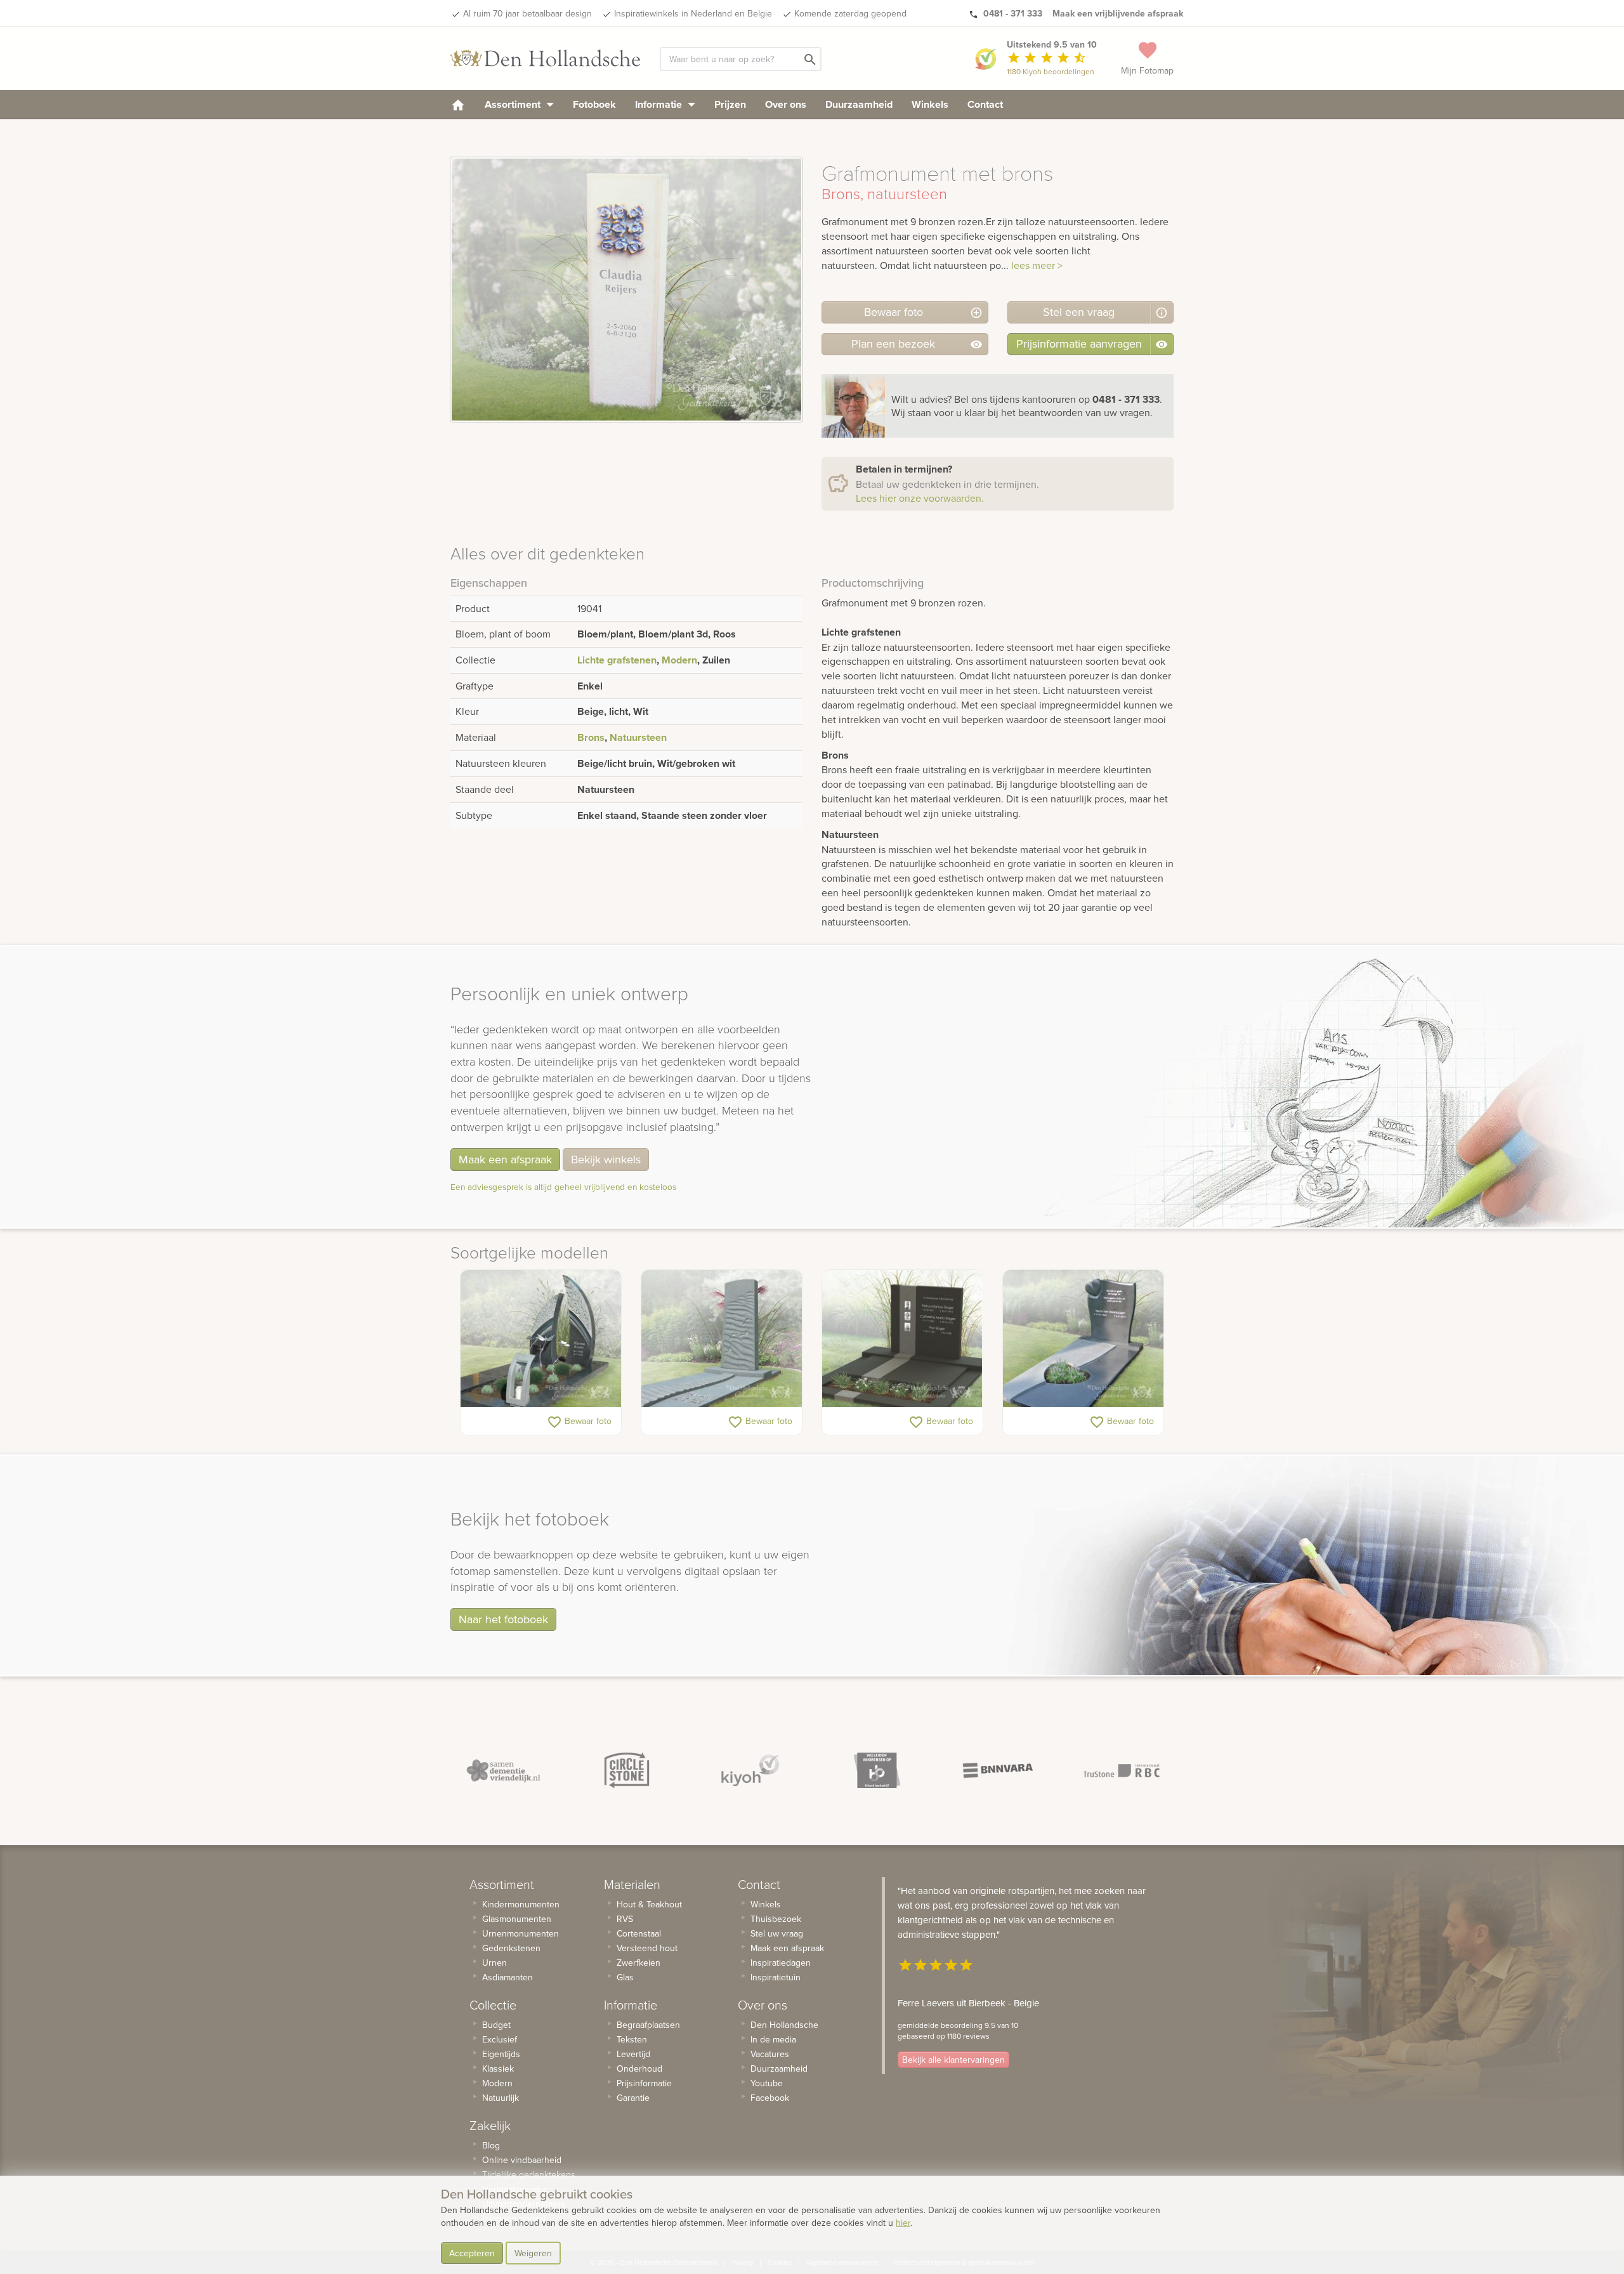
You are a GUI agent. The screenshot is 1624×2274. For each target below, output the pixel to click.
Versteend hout (647, 1948)
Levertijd (633, 2054)
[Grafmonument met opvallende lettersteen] (541, 1338)
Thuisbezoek (776, 1919)
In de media (773, 2039)
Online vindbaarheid (522, 2160)
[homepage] (458, 104)
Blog (491, 2145)
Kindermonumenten (521, 1904)
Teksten (632, 2039)
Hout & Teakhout (649, 1904)
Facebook (770, 2098)
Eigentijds (501, 2054)
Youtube (767, 2083)
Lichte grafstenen (617, 660)
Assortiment (514, 104)
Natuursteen (638, 737)
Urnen (494, 1963)
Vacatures (770, 2054)
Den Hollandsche (784, 2025)
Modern (679, 660)
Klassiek (498, 2068)
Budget (496, 2025)
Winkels (930, 104)
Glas (625, 1977)
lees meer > (1037, 265)
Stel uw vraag (777, 1933)
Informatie (660, 104)
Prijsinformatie (644, 2083)
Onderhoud (639, 2068)
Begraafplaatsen (648, 2025)
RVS (625, 1919)
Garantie (633, 2098)
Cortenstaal (639, 1933)
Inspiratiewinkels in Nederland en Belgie (693, 13)
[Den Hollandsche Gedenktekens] (546, 58)
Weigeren (533, 2253)
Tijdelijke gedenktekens (529, 2174)
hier (903, 2223)
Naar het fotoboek (503, 1619)
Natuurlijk (501, 2098)
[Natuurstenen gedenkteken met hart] (1083, 1338)
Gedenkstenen (511, 1948)
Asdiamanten (507, 1977)
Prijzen (730, 104)
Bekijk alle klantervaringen (953, 2060)
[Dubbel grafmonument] (902, 1338)
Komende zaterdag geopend (850, 13)
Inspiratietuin (776, 1977)
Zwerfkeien (638, 1963)
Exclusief (500, 2039)
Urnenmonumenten (521, 1933)
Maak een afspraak (505, 1159)
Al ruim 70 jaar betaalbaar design (527, 13)
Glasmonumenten (517, 1919)
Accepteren (472, 2253)
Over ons (786, 104)
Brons (591, 737)
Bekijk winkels (606, 1159)
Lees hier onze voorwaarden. (920, 498)
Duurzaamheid (859, 104)
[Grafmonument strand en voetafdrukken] (722, 1338)
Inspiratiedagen (781, 1963)
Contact (985, 104)
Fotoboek (594, 104)
